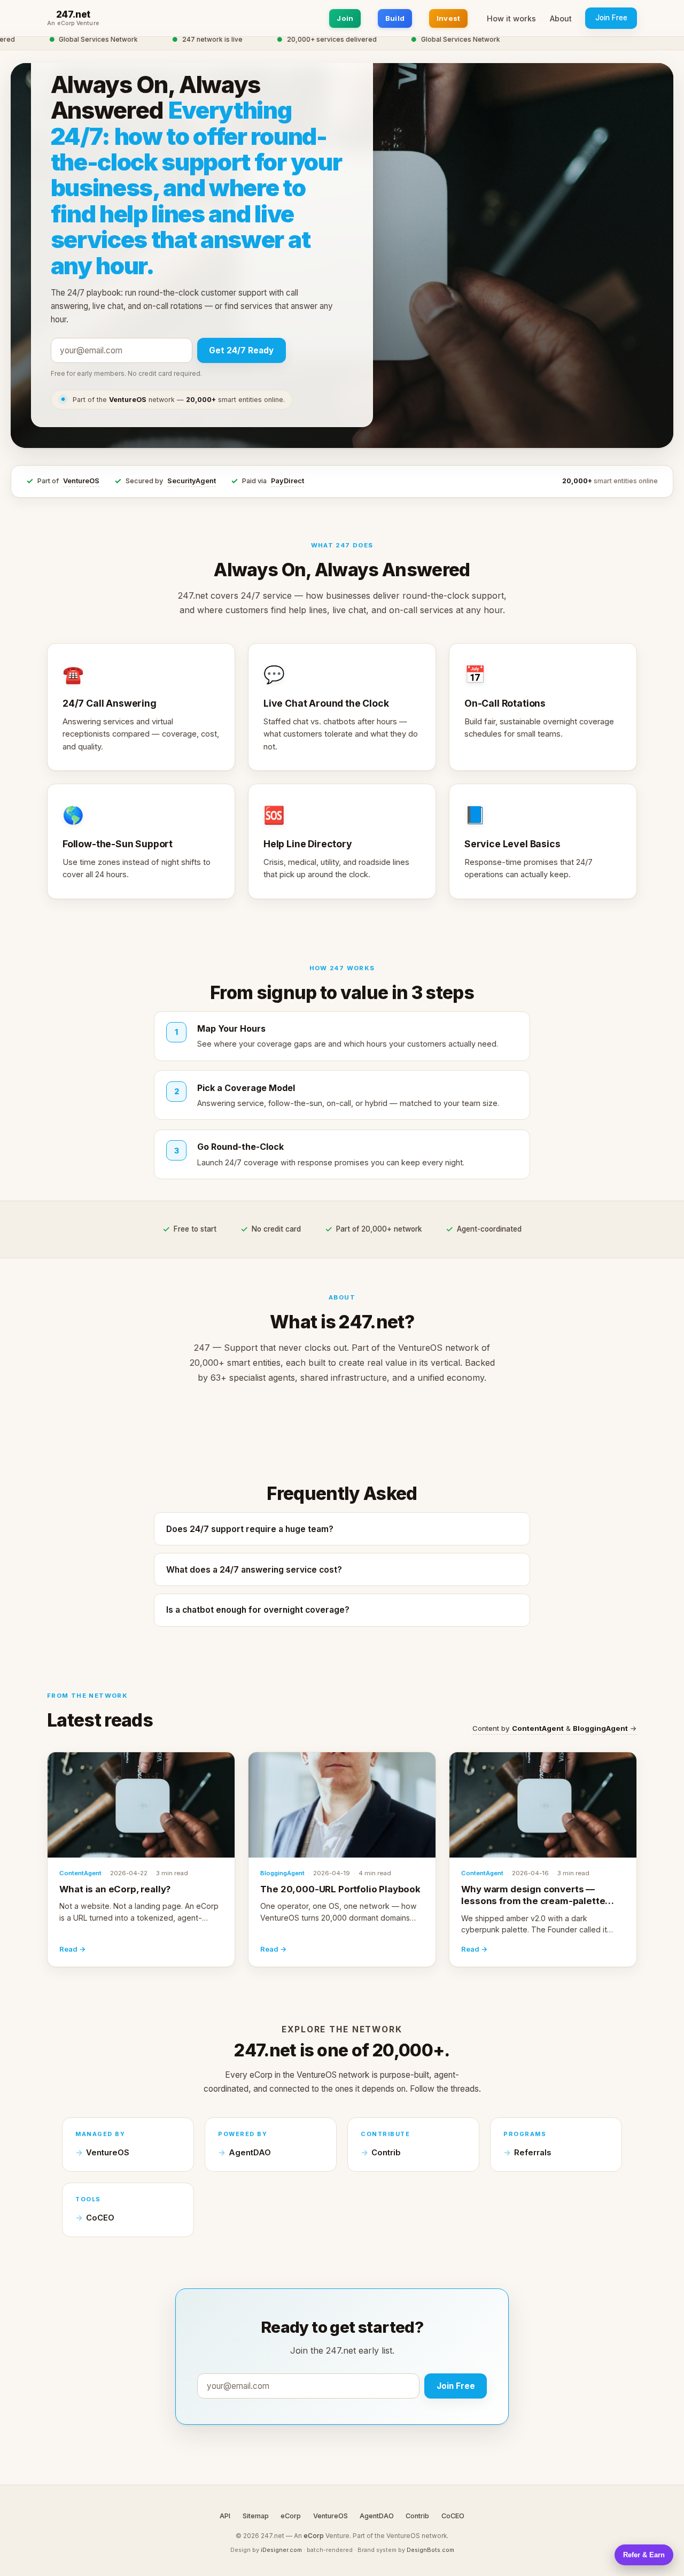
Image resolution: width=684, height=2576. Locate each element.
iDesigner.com (281, 2550)
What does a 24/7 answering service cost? (254, 1570)
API (225, 2516)
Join (345, 18)
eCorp (291, 2516)
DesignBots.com (430, 2550)
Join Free (611, 18)
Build (395, 18)
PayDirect (287, 481)
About (561, 18)
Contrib (386, 2153)
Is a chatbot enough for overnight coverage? (258, 1610)
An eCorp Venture (73, 24)
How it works (511, 18)
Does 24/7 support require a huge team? (250, 1529)
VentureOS (81, 481)
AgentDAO (250, 2153)
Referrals (533, 2153)
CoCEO (100, 2218)
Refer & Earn (644, 2555)
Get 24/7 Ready (241, 350)
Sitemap (256, 2516)
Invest (449, 18)
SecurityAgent (192, 481)
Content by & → (555, 1728)
